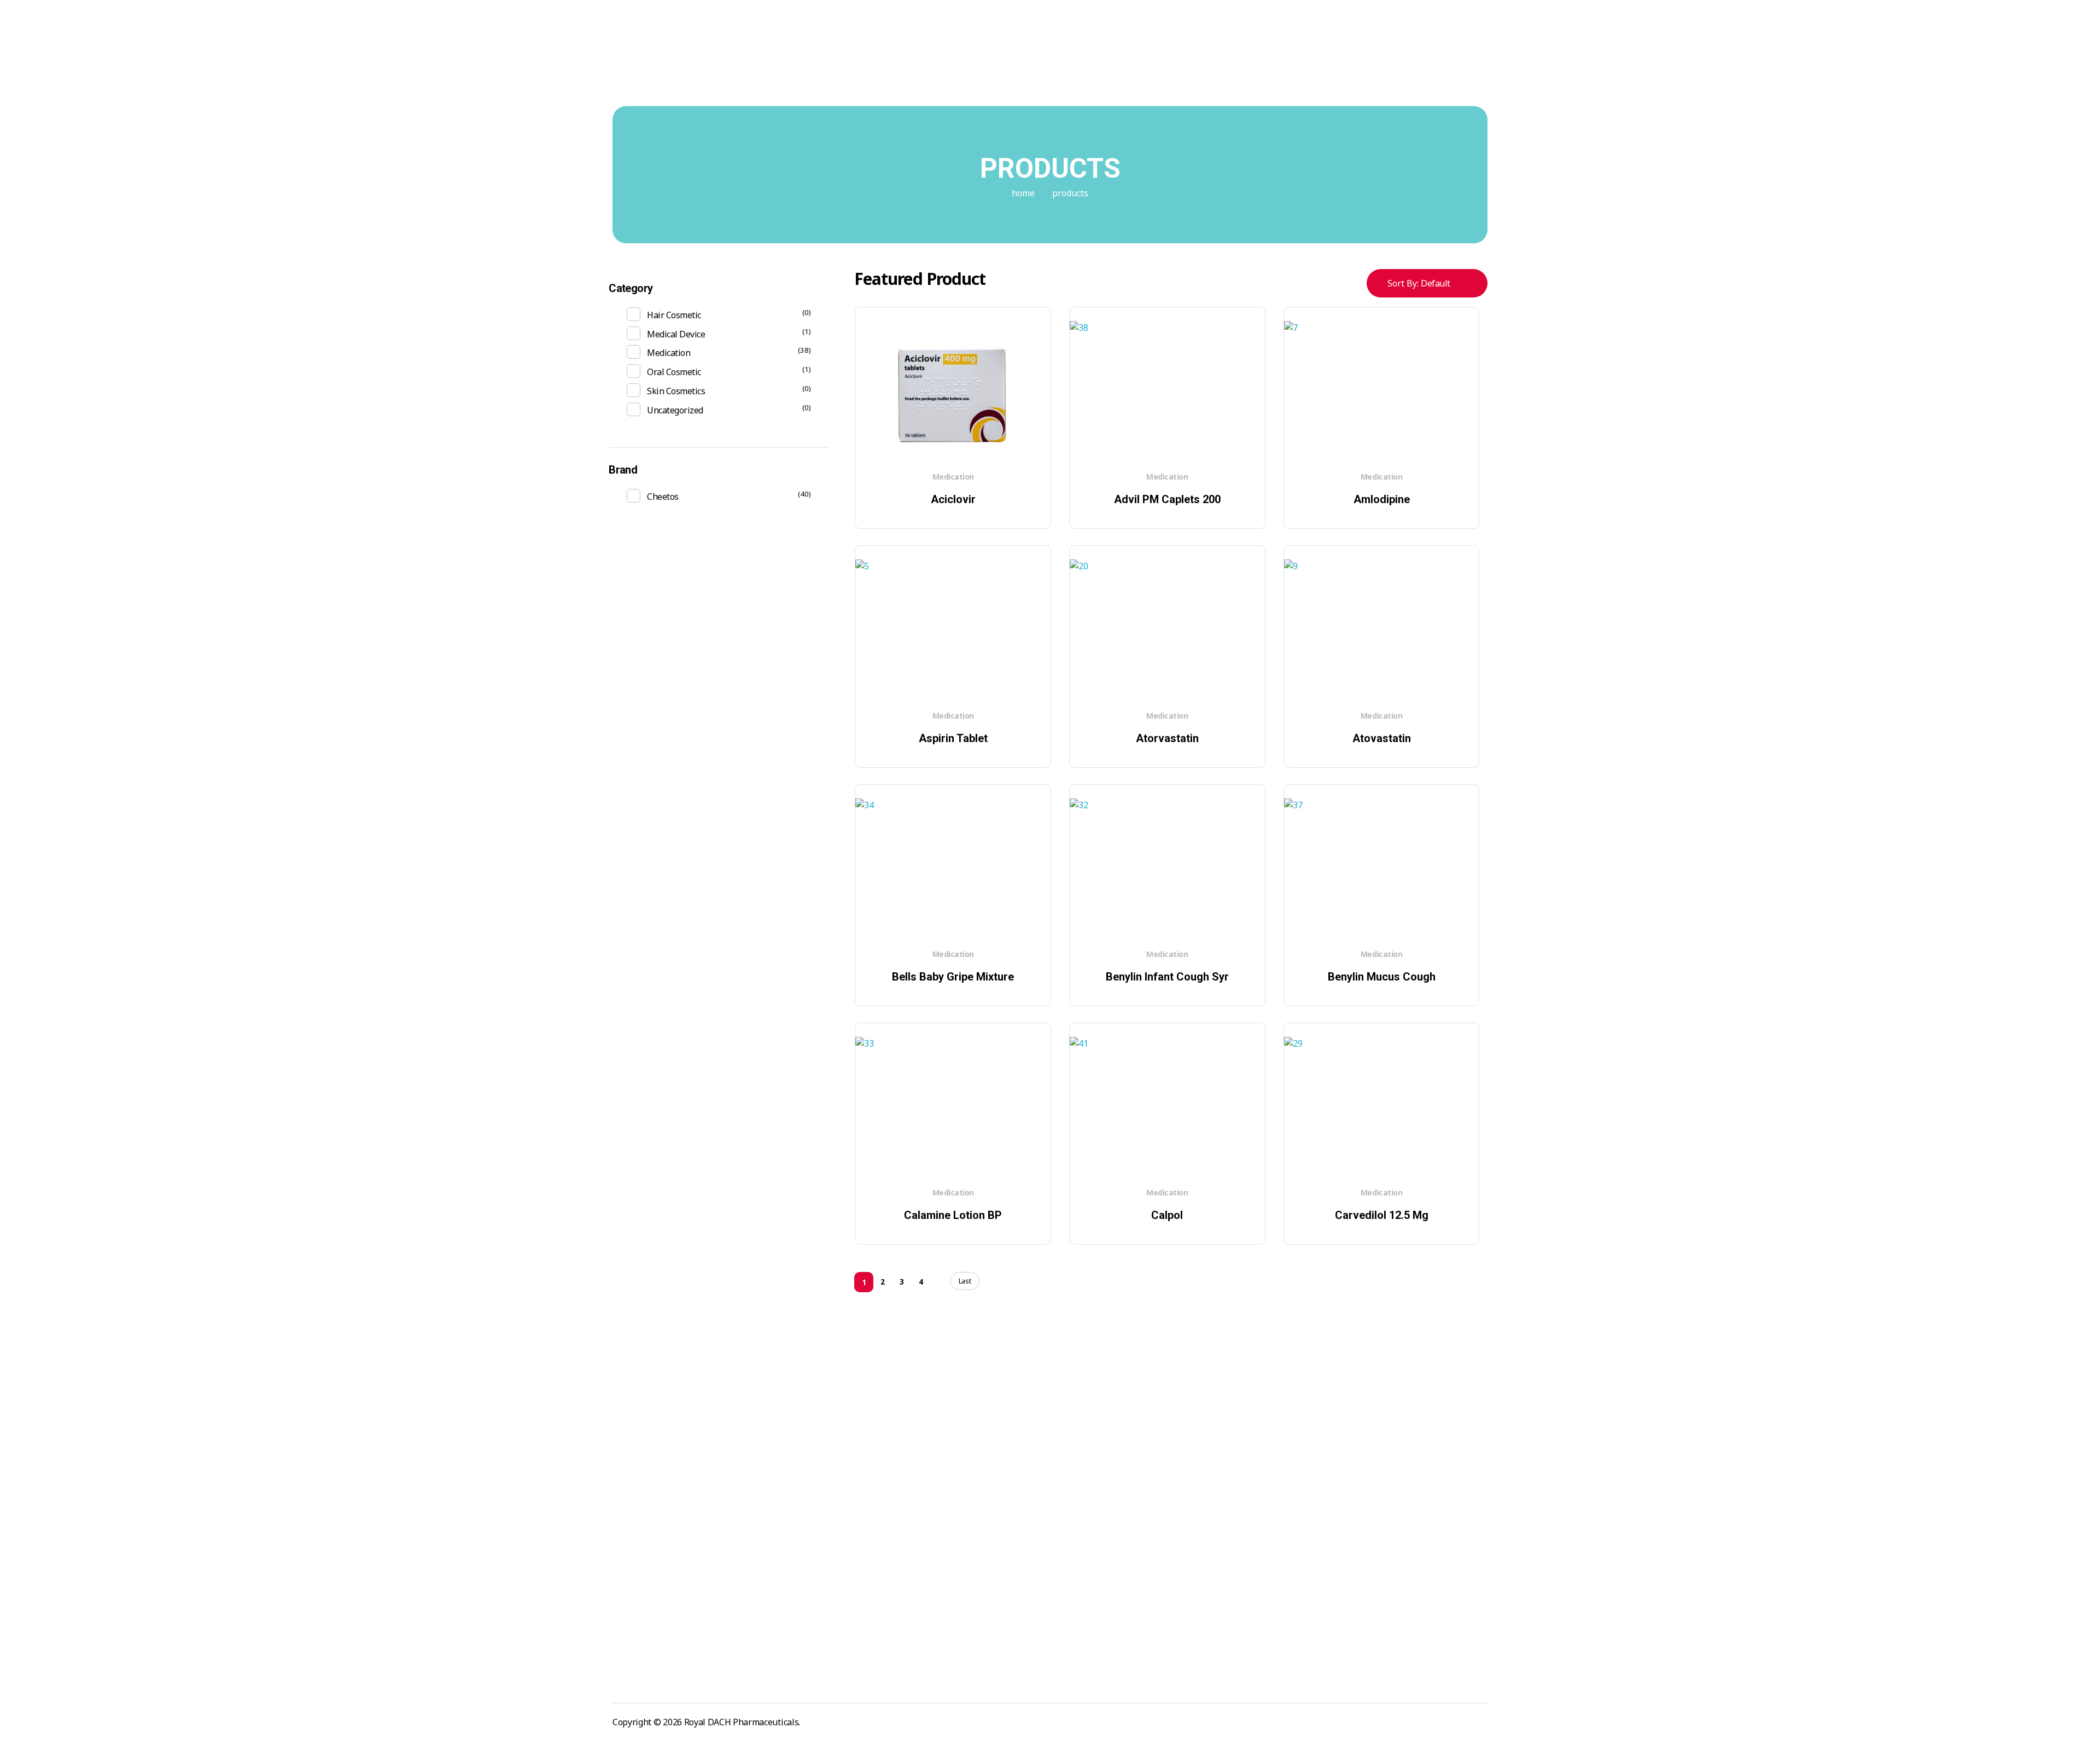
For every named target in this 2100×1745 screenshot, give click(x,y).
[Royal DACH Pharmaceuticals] (652, 69)
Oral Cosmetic (674, 372)
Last (965, 1281)
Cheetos (663, 497)
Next (940, 1282)
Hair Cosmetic (674, 315)
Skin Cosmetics (676, 391)
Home (1023, 193)
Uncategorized (675, 410)
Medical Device (676, 334)
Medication (953, 477)
